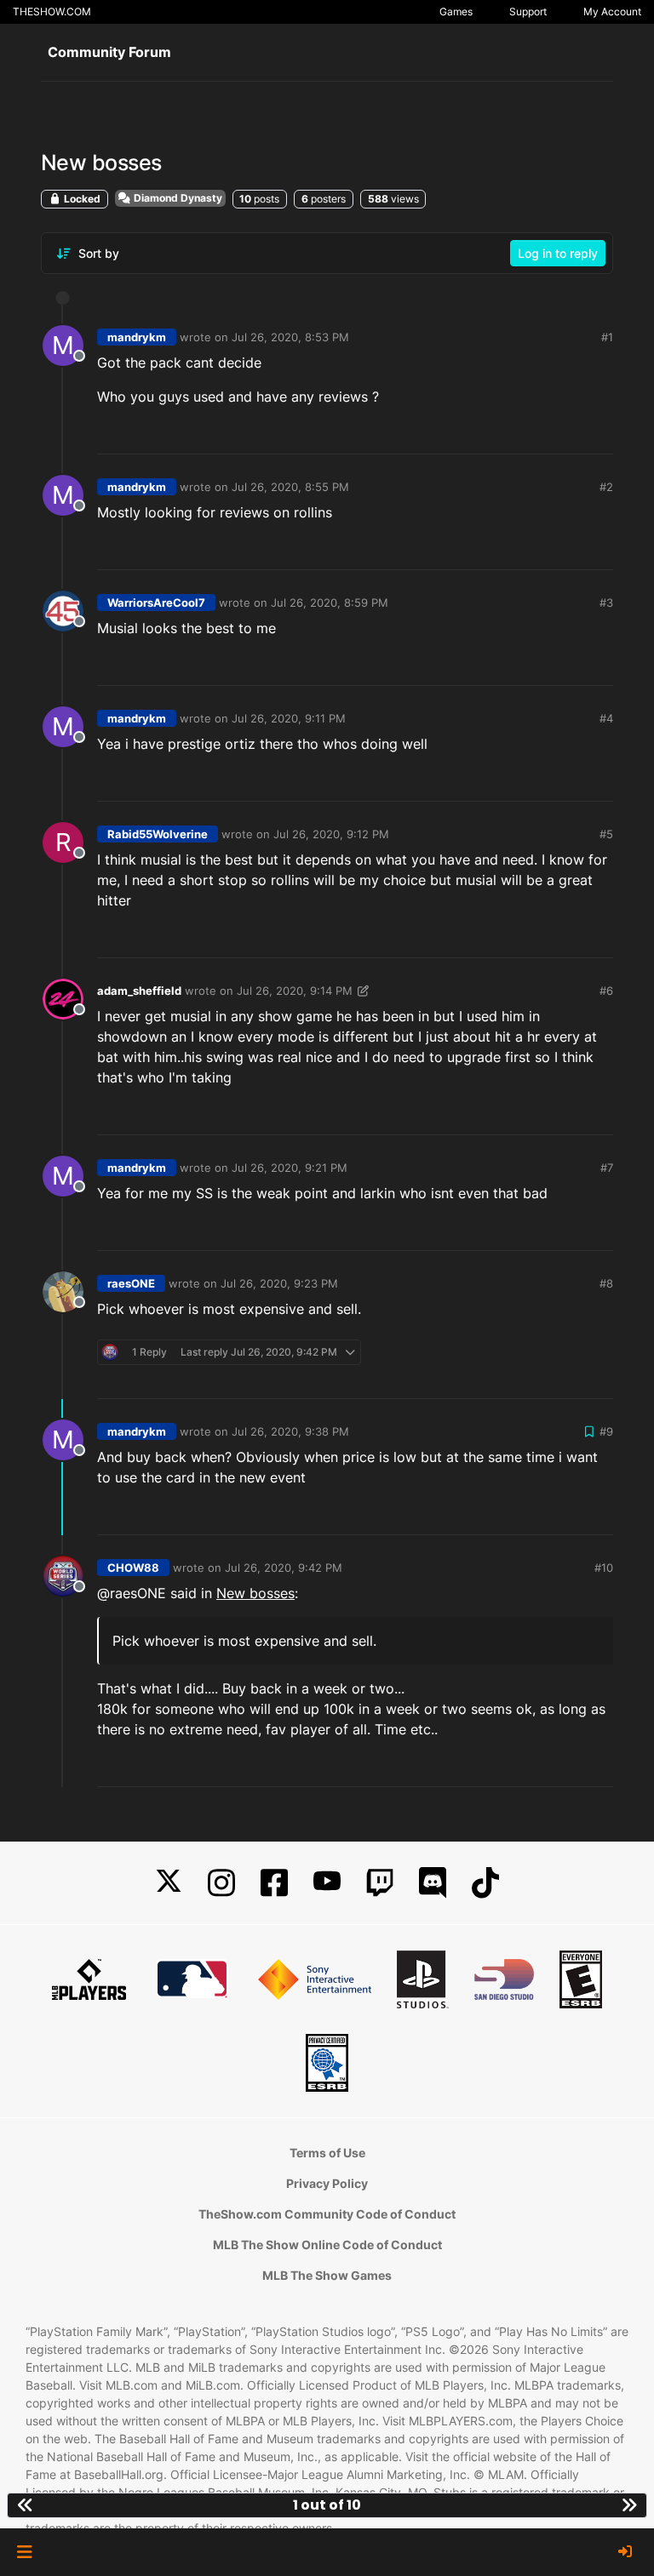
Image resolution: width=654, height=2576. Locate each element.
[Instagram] (221, 1883)
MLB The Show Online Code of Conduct (327, 2245)
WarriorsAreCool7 (156, 603)
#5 (606, 834)
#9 (606, 1431)
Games (456, 11)
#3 (606, 603)
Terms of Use (327, 2153)
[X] (169, 1883)
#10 (604, 1568)
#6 (606, 991)
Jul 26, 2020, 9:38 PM (290, 1431)
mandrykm (137, 337)
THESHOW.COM (52, 11)
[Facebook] (274, 1883)
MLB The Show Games (327, 2275)
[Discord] (433, 1883)
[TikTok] (485, 1883)
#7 (607, 1168)
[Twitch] (380, 1883)
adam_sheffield (139, 991)
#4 (606, 718)
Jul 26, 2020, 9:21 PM (290, 1168)
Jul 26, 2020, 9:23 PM (279, 1283)
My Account (612, 11)
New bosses (255, 1593)
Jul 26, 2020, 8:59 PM (330, 603)
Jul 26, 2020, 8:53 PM (290, 337)
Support (528, 11)
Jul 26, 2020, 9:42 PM (284, 1568)
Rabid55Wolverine (158, 834)
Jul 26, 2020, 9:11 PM (289, 718)
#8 (606, 1283)
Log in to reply (558, 253)
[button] (24, 2552)
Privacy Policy (327, 2183)
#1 (607, 337)
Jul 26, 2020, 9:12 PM (331, 834)
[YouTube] (327, 1883)
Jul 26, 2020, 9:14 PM (295, 991)
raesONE (131, 1283)
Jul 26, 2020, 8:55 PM (290, 487)
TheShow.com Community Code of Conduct (327, 2214)
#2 (606, 487)
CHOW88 (133, 1568)
